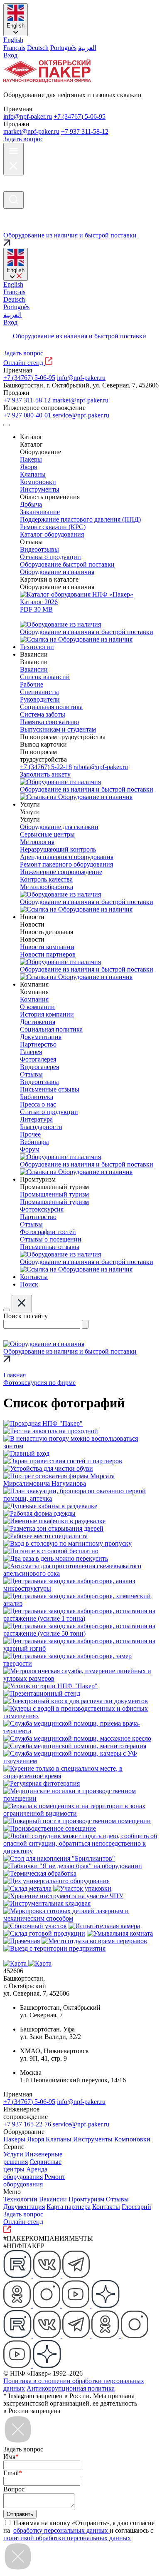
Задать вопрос (23, 139)
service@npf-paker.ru (81, 415)
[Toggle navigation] (7, 425)
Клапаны (59, 2139)
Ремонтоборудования (34, 2180)
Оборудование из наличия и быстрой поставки (80, 336)
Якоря (36, 2139)
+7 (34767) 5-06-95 (80, 116)
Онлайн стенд (24, 363)
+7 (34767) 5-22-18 (46, 767)
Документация (24, 2207)
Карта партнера (69, 2207)
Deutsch (38, 48)
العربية (87, 48)
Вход (10, 55)
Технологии (20, 2199)
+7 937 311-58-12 (85, 131)
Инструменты (93, 2139)
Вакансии (53, 2199)
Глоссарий (136, 2207)
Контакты (106, 2207)
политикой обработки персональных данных (67, 2538)
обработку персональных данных (61, 2530)
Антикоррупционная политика (71, 2388)
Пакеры (14, 2139)
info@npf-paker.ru (28, 116)
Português (63, 48)
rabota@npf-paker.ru (101, 767)
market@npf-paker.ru (31, 131)
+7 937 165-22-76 (27, 2124)
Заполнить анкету (45, 774)
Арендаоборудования (25, 2173)
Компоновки (132, 2139)
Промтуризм (86, 2199)
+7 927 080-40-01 (27, 415)
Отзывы (117, 2199)
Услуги (13, 2154)
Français (14, 48)
